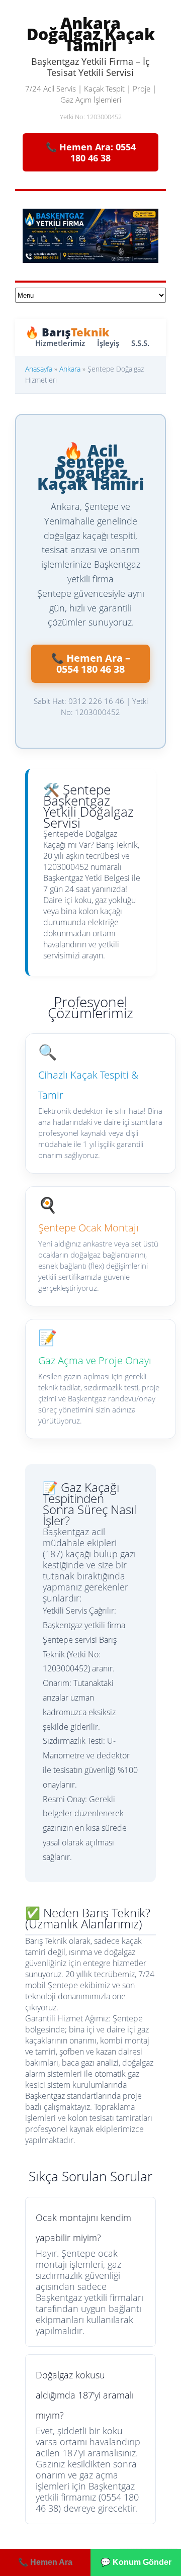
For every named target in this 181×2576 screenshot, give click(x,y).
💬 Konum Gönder (136, 2562)
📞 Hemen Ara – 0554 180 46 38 (91, 663)
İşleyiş (108, 343)
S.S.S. (140, 343)
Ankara (70, 369)
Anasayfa (39, 369)
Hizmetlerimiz (60, 343)
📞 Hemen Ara (45, 2562)
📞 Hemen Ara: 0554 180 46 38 (91, 152)
